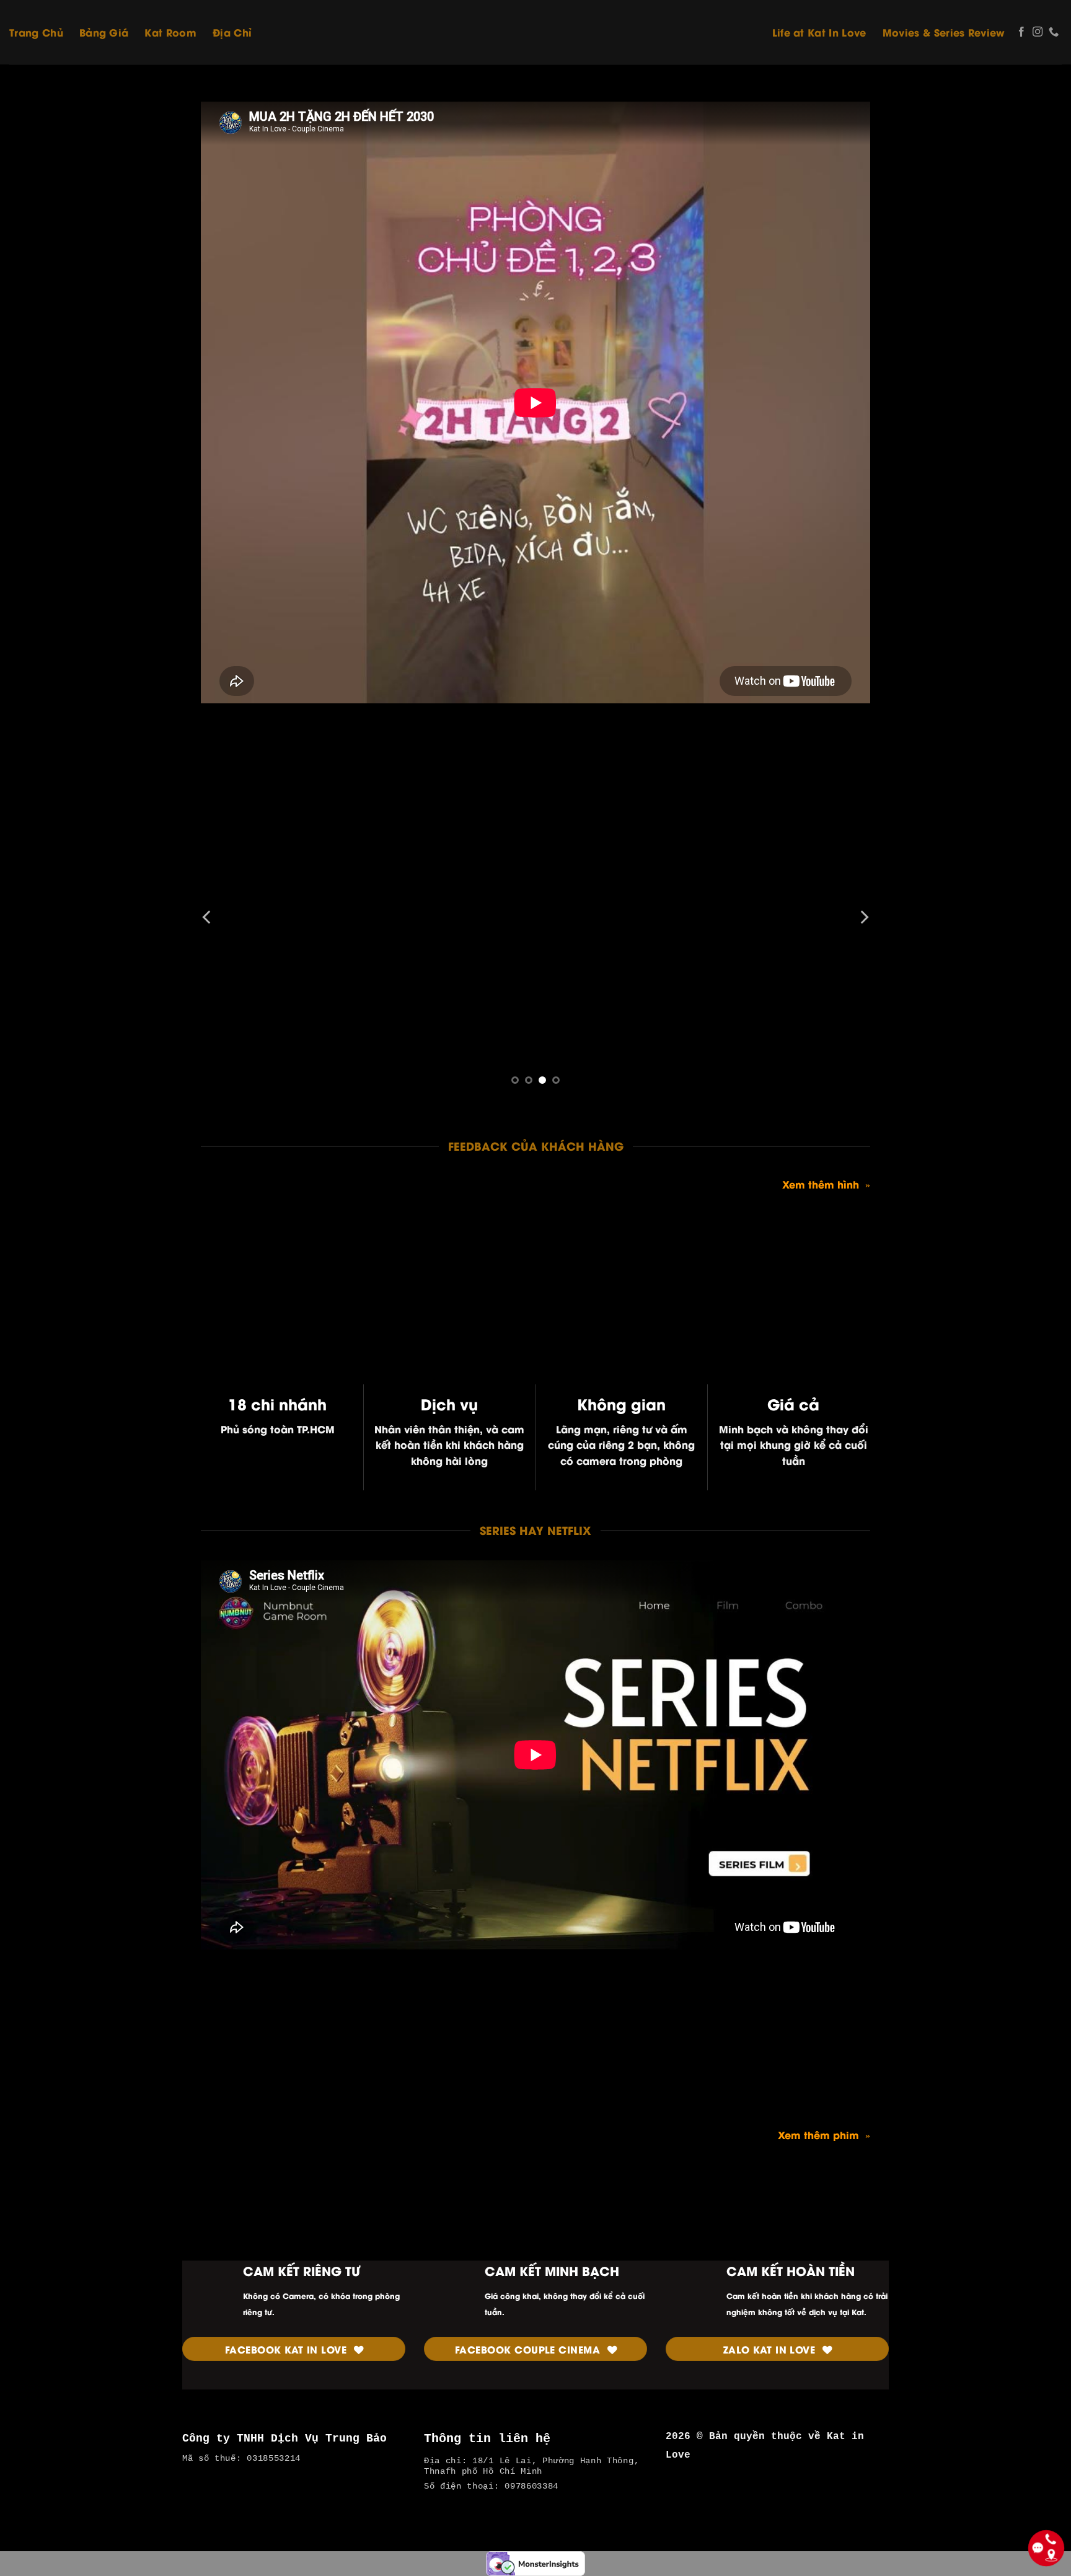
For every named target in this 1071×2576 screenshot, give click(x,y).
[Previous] (208, 917)
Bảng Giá (104, 32)
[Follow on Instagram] (1038, 32)
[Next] (863, 917)
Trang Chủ (36, 32)
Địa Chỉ (232, 32)
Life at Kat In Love (819, 32)
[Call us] (1054, 32)
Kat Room (170, 32)
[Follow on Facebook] (1021, 32)
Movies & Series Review (944, 32)
